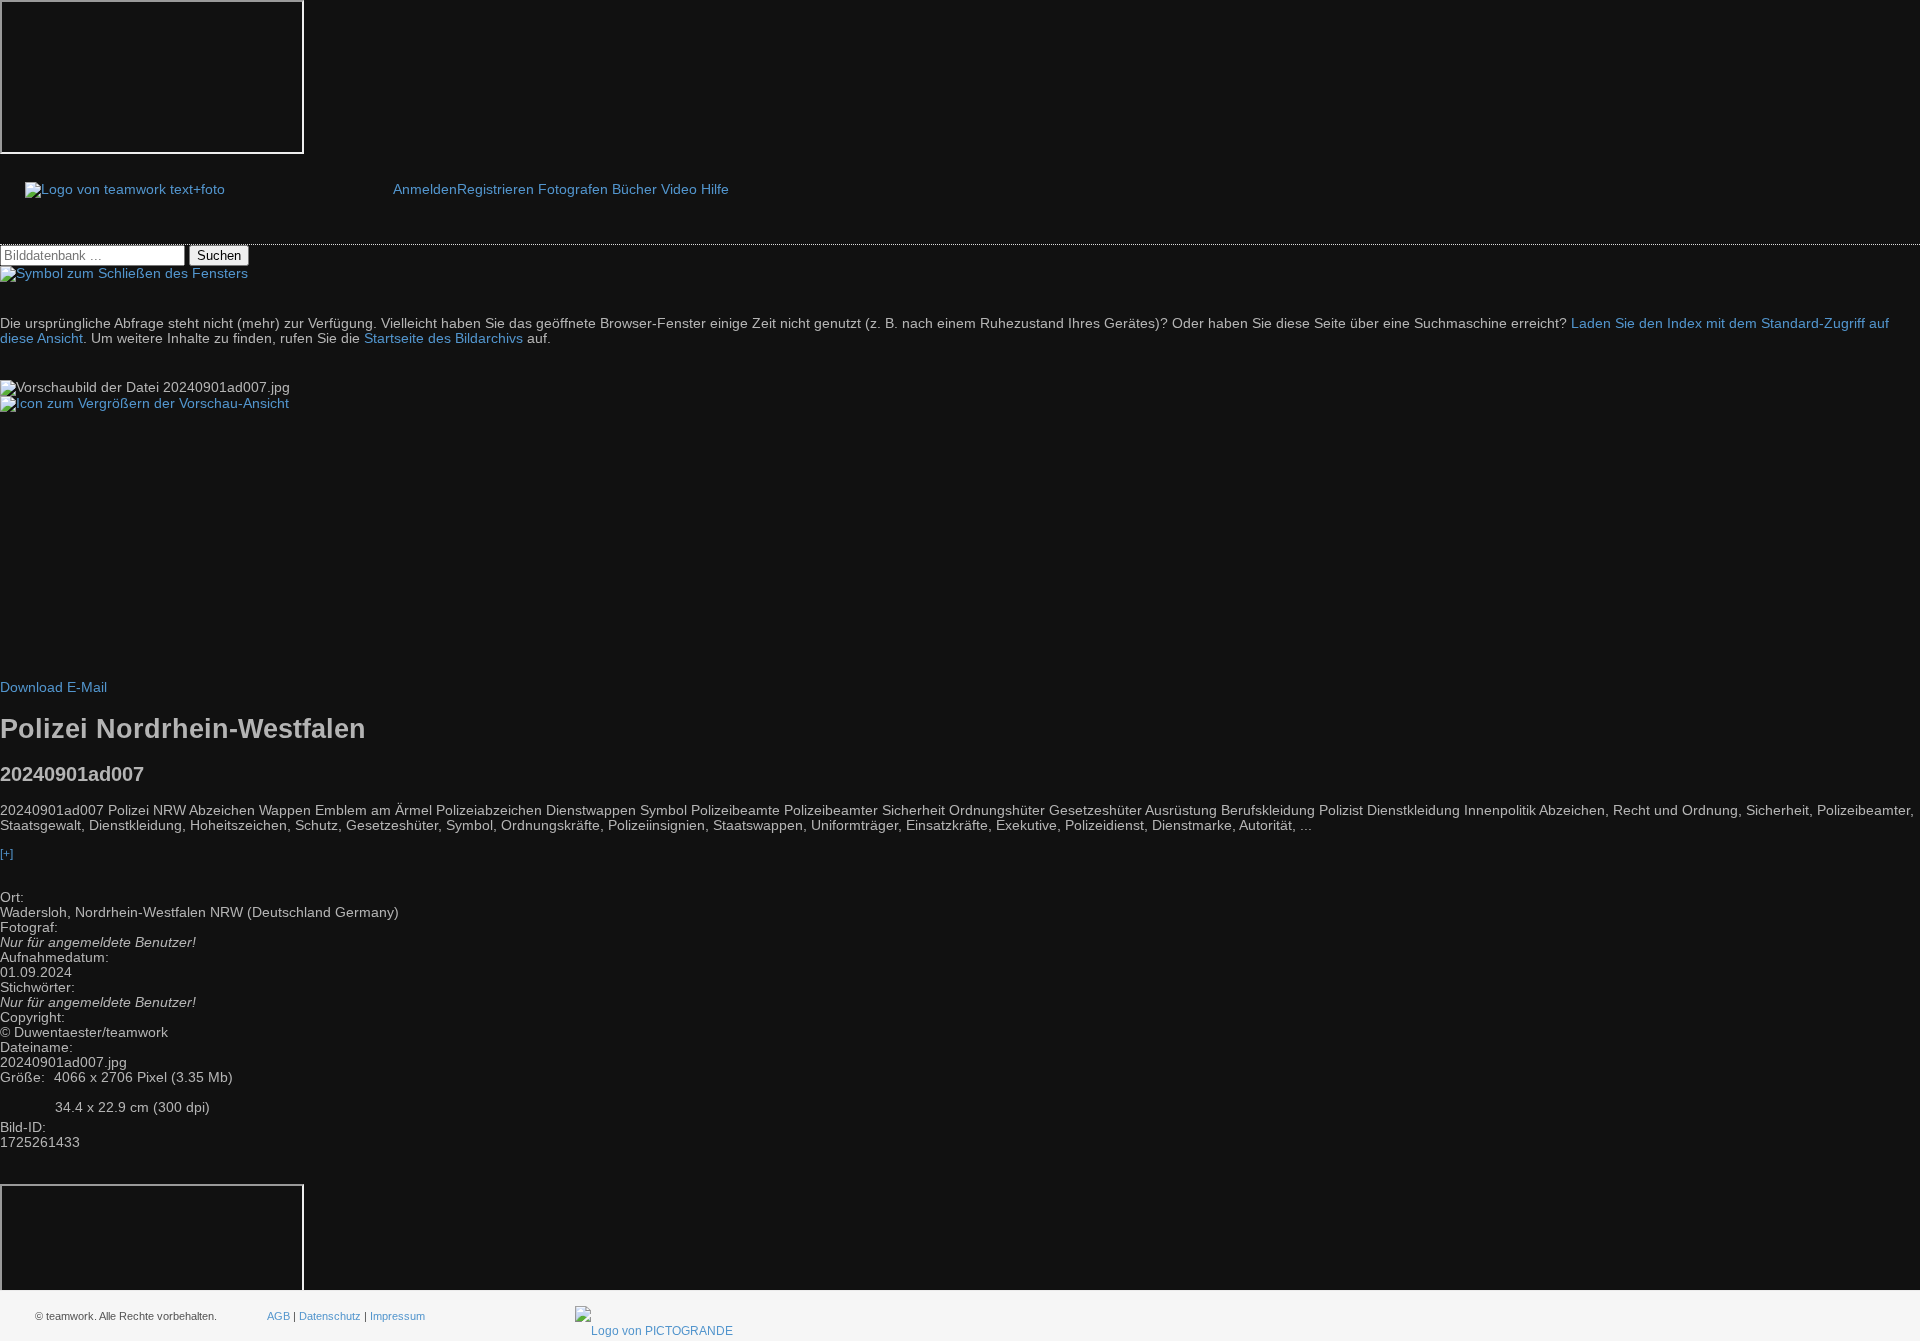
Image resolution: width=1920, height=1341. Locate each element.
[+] (6, 854)
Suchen (219, 255)
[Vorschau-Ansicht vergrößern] (144, 403)
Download (31, 687)
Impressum (397, 1316)
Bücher (634, 189)
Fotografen (573, 189)
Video (679, 189)
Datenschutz (330, 1316)
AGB (278, 1316)
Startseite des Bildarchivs (443, 338)
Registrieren (495, 189)
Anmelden (425, 189)
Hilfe (715, 189)
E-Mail (87, 687)
